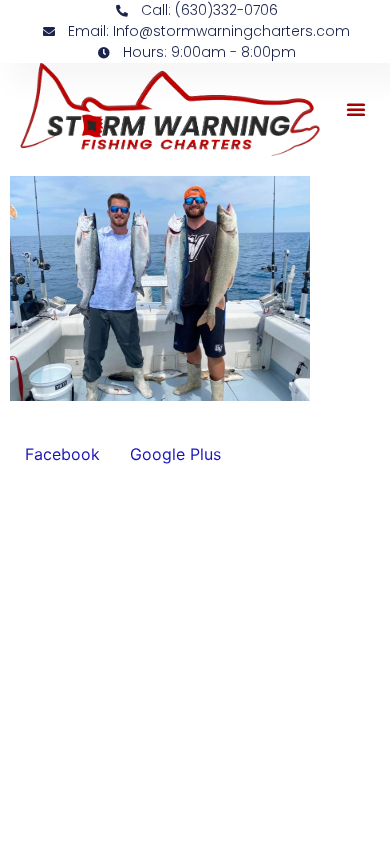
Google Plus (175, 454)
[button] (356, 109)
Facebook (62, 454)
